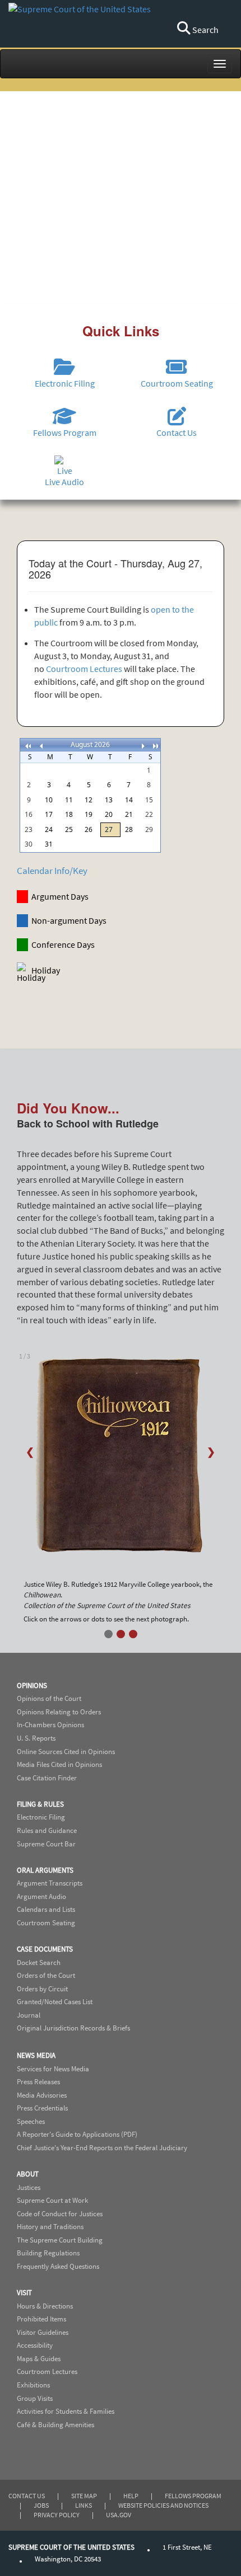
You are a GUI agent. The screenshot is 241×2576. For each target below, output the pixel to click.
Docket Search (39, 1962)
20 (109, 814)
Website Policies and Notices (163, 2505)
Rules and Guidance (47, 1830)
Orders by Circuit (42, 1989)
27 (109, 829)
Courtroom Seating (46, 1923)
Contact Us (27, 2496)
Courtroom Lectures (84, 669)
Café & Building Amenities (55, 2425)
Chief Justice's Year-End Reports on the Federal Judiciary (102, 2148)
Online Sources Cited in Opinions (66, 1752)
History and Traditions (50, 2227)
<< (27, 744)
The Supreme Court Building (60, 2240)
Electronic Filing (41, 1817)
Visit (24, 2293)
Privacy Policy (57, 2515)
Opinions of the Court (49, 1698)
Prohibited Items (41, 2319)
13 (109, 800)
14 (129, 800)
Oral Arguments (45, 1870)
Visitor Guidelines (43, 2332)
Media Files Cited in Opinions (59, 1764)
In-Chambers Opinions (50, 1725)
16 (29, 814)
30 (29, 844)
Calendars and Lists (46, 1909)
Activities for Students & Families (66, 2411)
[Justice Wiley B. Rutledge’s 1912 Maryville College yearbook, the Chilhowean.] (121, 1461)
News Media (36, 2055)
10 (49, 800)
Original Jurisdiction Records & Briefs (73, 2028)
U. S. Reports (36, 1738)
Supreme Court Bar (46, 1844)
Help (131, 2496)
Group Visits (35, 2398)
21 (129, 814)
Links (84, 2505)
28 (129, 829)
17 (49, 814)
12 (89, 800)
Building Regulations (48, 2253)
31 (49, 844)
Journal (29, 2015)
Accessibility (35, 2345)
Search (205, 30)
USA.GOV (119, 2515)
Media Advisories (42, 2095)
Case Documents (45, 1949)
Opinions (32, 1686)
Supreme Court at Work (52, 2200)
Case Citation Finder (47, 1778)
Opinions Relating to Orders (59, 1712)
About (28, 2174)
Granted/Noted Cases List (55, 2002)
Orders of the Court (46, 1975)
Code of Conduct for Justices (60, 2214)
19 (89, 814)
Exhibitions (33, 2385)
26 (89, 829)
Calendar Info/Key (52, 871)
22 (149, 814)
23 (29, 829)
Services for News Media (53, 2069)
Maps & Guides (39, 2359)
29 (149, 829)
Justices (29, 2187)
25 (69, 829)
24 (49, 829)
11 (69, 800)
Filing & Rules (40, 1804)
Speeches (31, 2121)
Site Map (84, 2496)
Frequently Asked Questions (58, 2266)
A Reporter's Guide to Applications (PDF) (77, 2134)
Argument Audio (41, 1896)
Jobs (41, 2505)
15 (149, 800)
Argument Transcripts (50, 1883)
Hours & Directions (45, 2306)
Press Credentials (42, 2108)
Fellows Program (193, 2496)
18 (69, 814)
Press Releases (38, 2082)
